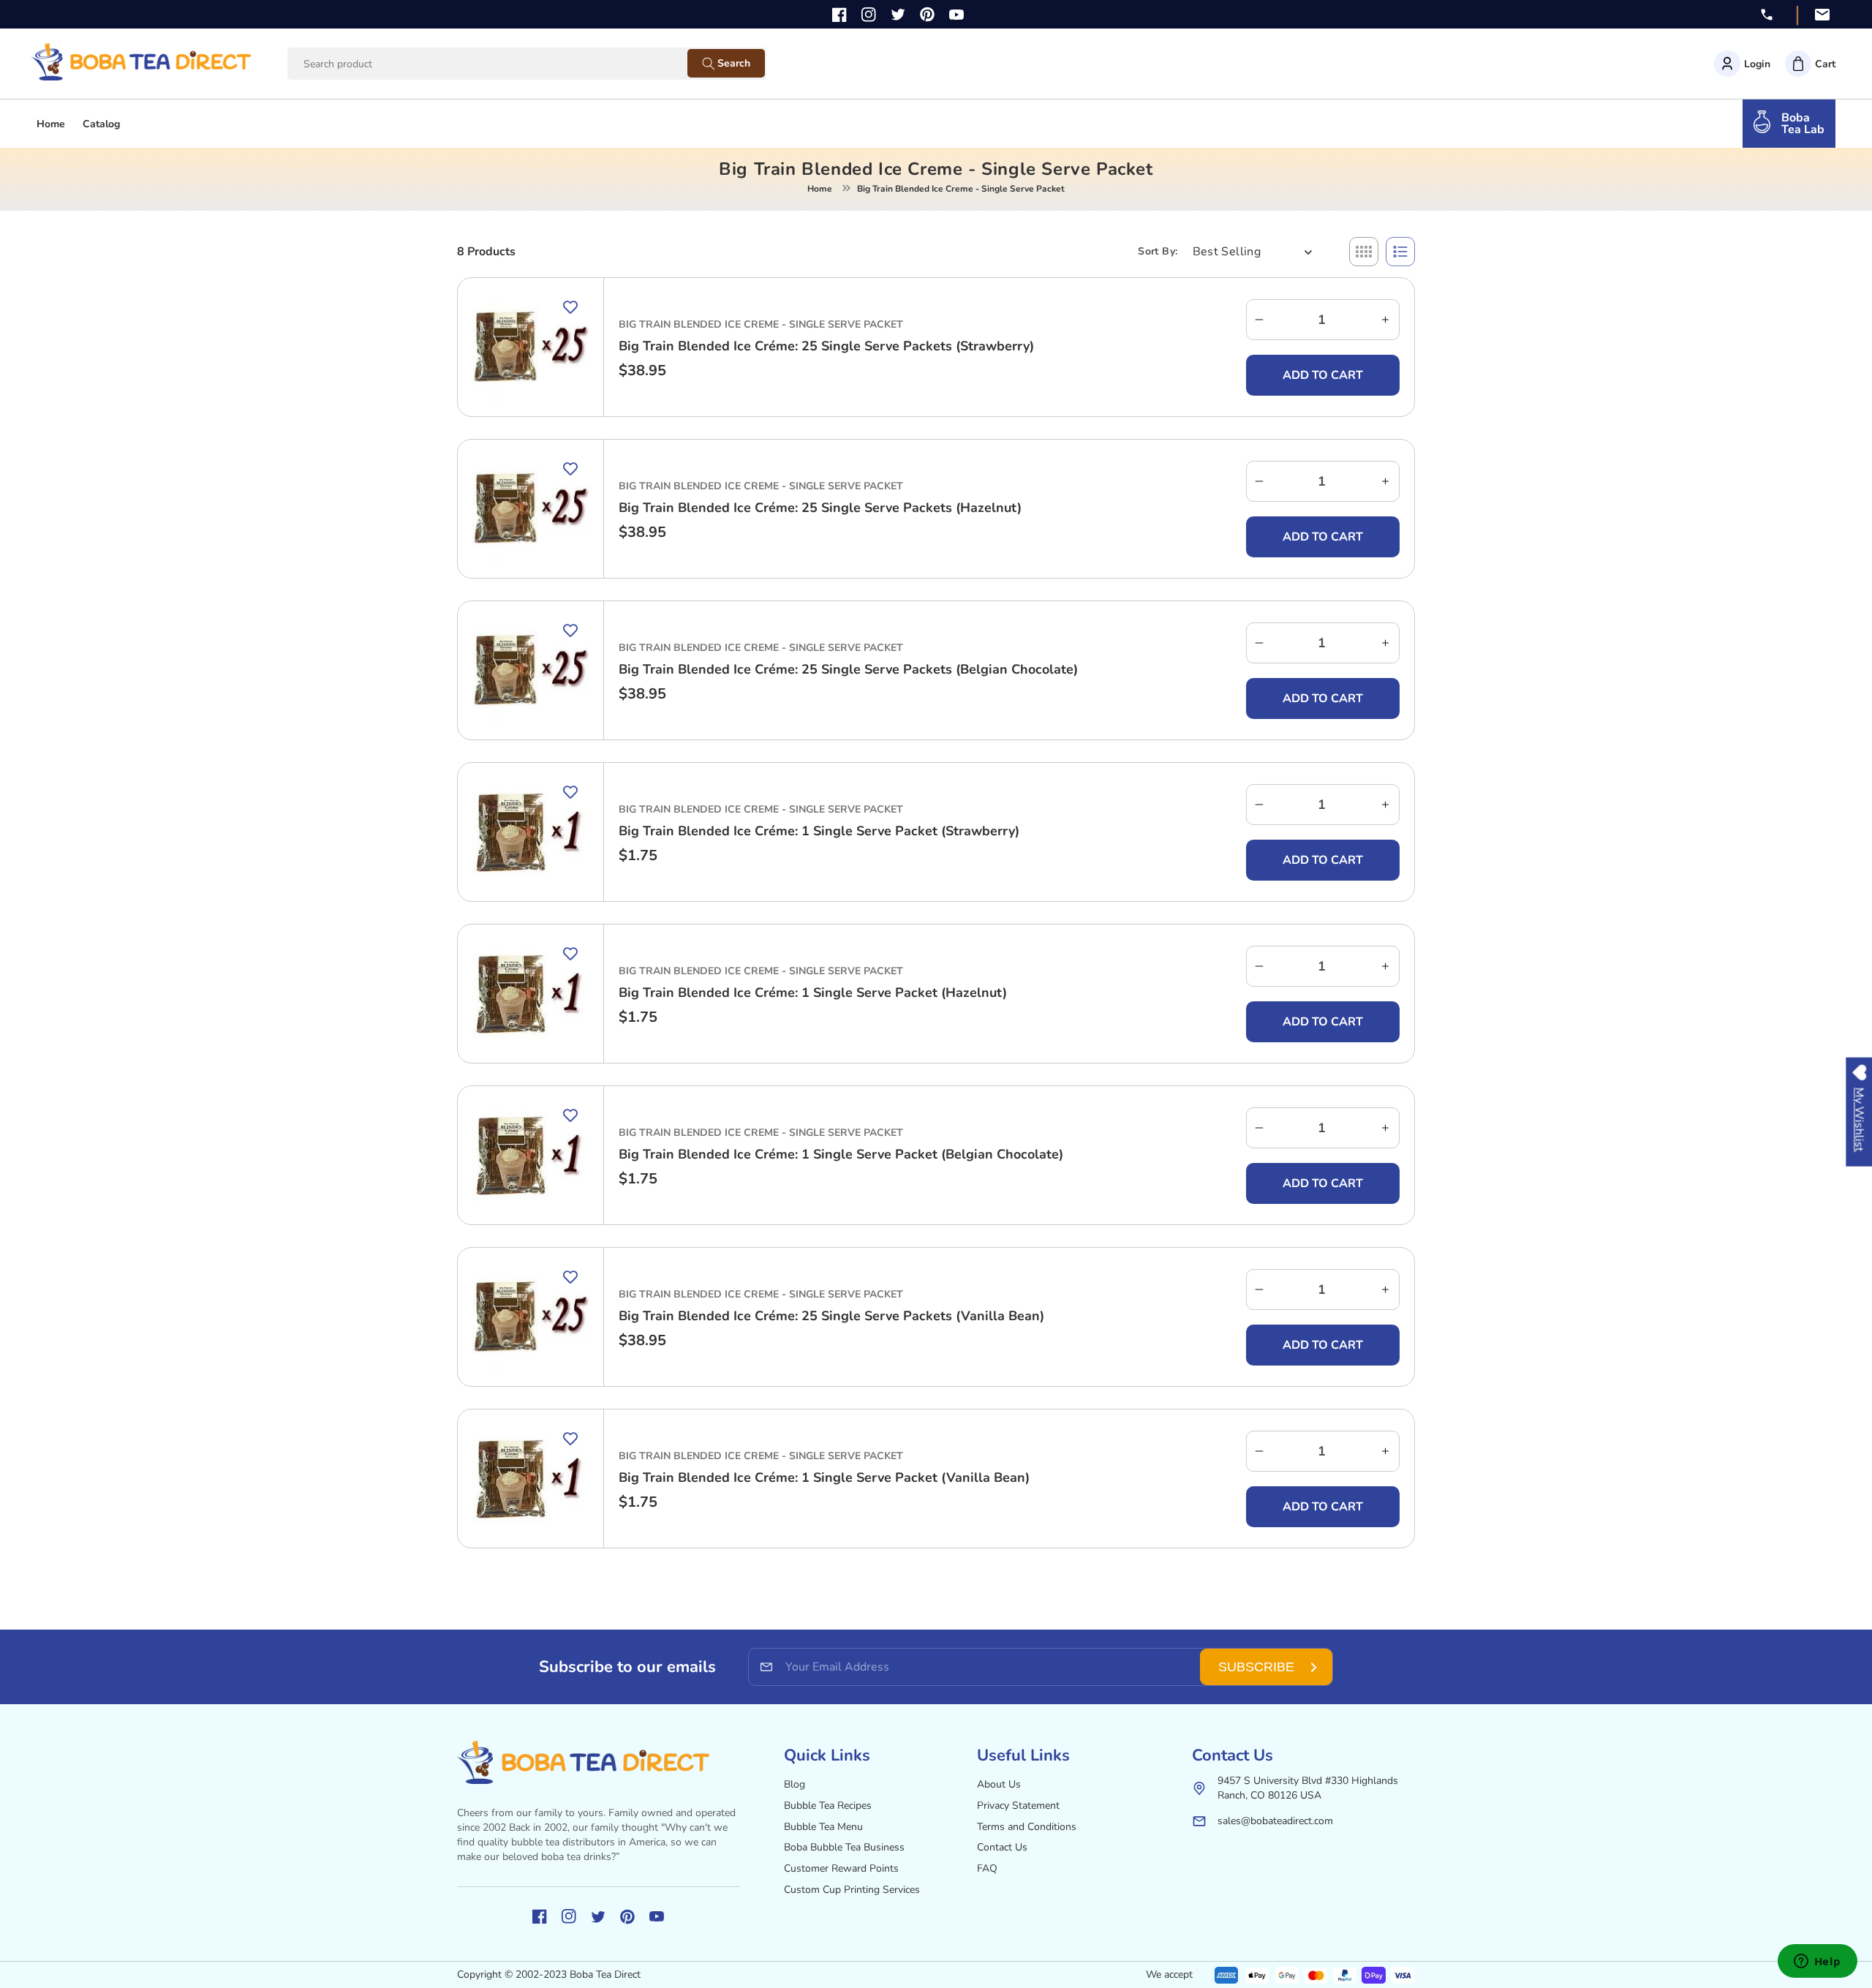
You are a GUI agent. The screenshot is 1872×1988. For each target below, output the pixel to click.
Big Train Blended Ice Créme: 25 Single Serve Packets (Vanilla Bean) (831, 1316)
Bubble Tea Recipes (828, 1806)
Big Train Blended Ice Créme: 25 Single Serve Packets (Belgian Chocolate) (848, 669)
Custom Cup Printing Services (852, 1890)
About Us (999, 1784)
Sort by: (1158, 251)
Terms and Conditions (1027, 1827)
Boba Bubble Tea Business (844, 1847)
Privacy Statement (1018, 1806)
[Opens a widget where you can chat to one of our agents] (1817, 1962)
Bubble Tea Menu (823, 1827)
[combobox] (501, 64)
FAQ (987, 1868)
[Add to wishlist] (570, 307)
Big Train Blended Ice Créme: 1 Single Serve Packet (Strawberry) (819, 831)
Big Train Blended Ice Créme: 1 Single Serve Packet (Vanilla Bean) (824, 1477)
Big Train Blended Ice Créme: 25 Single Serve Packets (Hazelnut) (820, 508)
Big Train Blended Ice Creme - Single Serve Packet (761, 324)
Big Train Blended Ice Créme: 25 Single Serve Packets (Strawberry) (826, 346)
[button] (1810, 64)
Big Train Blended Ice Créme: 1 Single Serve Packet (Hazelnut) (813, 993)
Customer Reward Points (841, 1868)
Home (820, 189)
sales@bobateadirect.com (1275, 1821)
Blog (795, 1784)
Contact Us (1002, 1847)
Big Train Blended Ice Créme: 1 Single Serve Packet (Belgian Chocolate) (841, 1154)
